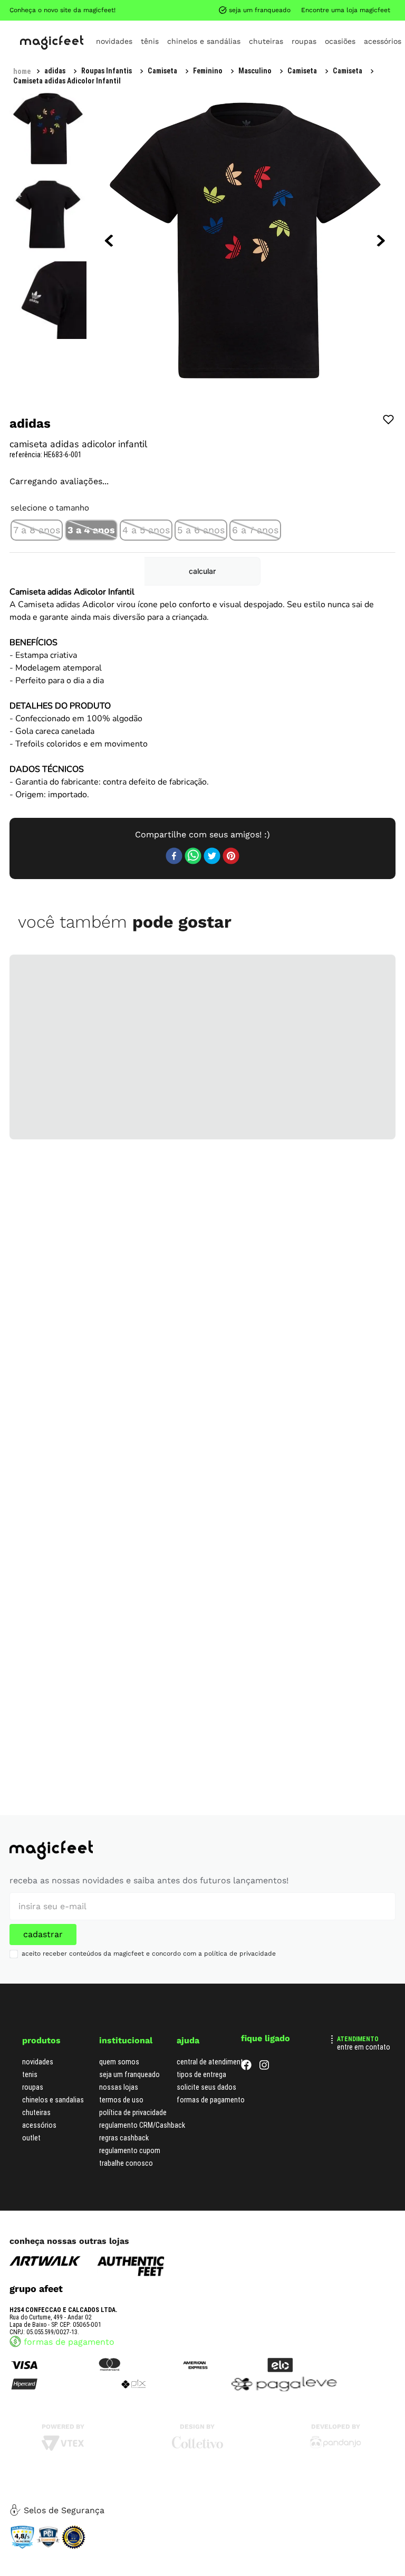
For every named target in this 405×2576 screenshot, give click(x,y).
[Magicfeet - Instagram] (264, 2067)
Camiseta (175, 9)
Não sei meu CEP (360, 589)
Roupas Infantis (70, 9)
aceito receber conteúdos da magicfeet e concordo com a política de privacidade (149, 1954)
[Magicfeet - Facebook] (246, 2067)
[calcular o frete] (351, 618)
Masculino (127, 9)
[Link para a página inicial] (22, 10)
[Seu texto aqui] (336, 2446)
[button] (37, 551)
